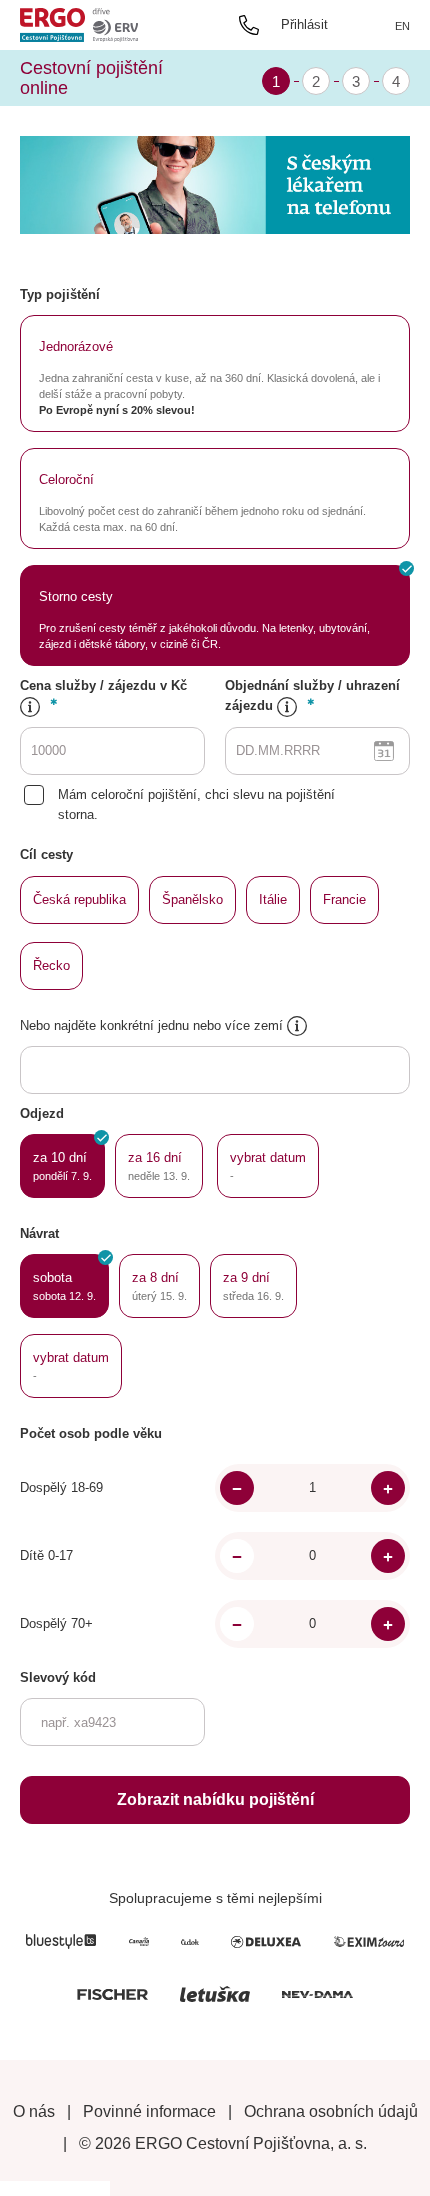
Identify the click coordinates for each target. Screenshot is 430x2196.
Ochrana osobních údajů (331, 2111)
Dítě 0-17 (46, 1555)
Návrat (39, 1233)
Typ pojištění (60, 294)
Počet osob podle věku (91, 1433)
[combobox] (129, 1071)
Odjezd (42, 1113)
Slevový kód (58, 1677)
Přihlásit (304, 24)
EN (402, 26)
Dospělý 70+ (56, 1623)
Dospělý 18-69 (61, 1487)
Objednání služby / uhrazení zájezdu (312, 695)
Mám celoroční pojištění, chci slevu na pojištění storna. (196, 804)
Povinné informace (149, 2111)
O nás (34, 2111)
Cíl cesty (46, 854)
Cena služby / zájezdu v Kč (103, 685)
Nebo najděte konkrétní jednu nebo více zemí (153, 1025)
